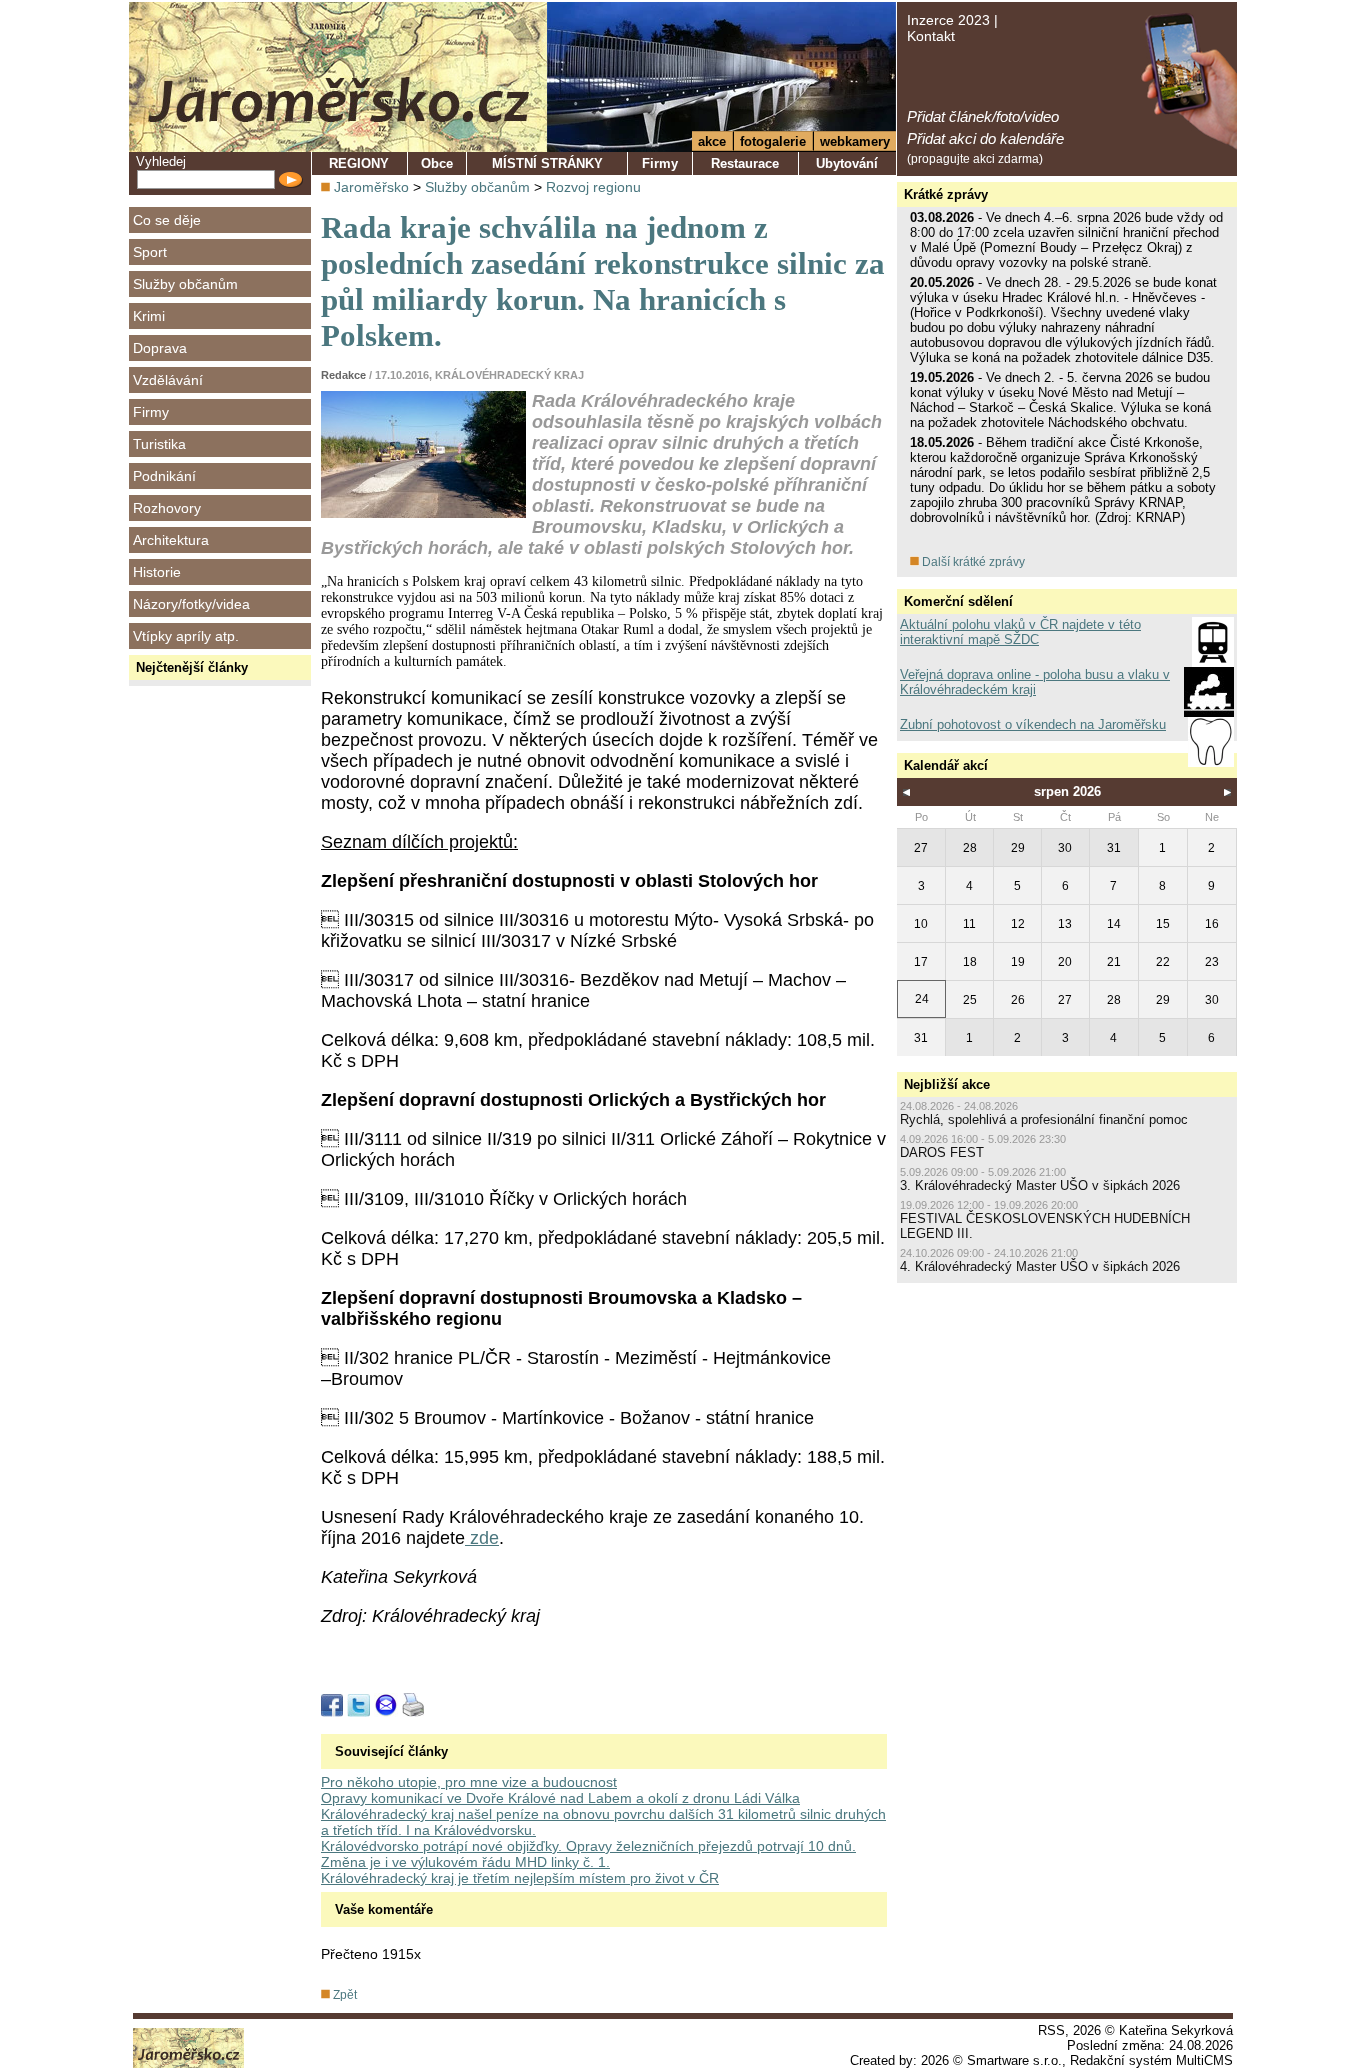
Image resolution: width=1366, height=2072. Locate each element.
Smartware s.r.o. (1014, 2060)
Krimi (149, 316)
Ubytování (847, 163)
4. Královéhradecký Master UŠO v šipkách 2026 (1040, 1266)
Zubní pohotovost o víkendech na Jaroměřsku (1033, 724)
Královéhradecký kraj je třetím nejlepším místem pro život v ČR (520, 1878)
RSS (1051, 2030)
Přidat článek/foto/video (983, 116)
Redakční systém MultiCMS (1151, 2060)
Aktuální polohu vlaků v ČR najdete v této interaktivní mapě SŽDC (1020, 632)
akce (712, 141)
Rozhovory (167, 508)
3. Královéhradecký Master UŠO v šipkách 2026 (1040, 1185)
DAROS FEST (942, 1152)
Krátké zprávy (946, 194)
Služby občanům (185, 284)
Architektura (171, 540)
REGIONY (359, 163)
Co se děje (167, 220)
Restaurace (745, 163)
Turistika (159, 444)
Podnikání (164, 476)
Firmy (151, 412)
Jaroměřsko (371, 187)
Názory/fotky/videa (191, 604)
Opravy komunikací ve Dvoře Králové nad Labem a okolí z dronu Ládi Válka (560, 1798)
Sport (150, 252)
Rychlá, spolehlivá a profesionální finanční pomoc (1044, 1119)
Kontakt (931, 36)
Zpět (343, 1995)
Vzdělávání (168, 380)
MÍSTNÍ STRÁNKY (547, 163)
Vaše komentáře (384, 1909)
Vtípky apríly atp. (186, 636)
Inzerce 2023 (948, 20)
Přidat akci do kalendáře (985, 138)
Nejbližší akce (947, 1084)
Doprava (160, 348)
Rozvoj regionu (593, 187)
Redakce (343, 375)
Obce (437, 163)
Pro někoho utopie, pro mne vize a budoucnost (469, 1782)
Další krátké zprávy (972, 562)
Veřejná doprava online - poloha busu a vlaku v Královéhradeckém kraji (1035, 682)
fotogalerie (773, 141)
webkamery (855, 141)
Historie (157, 572)
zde (482, 1538)
